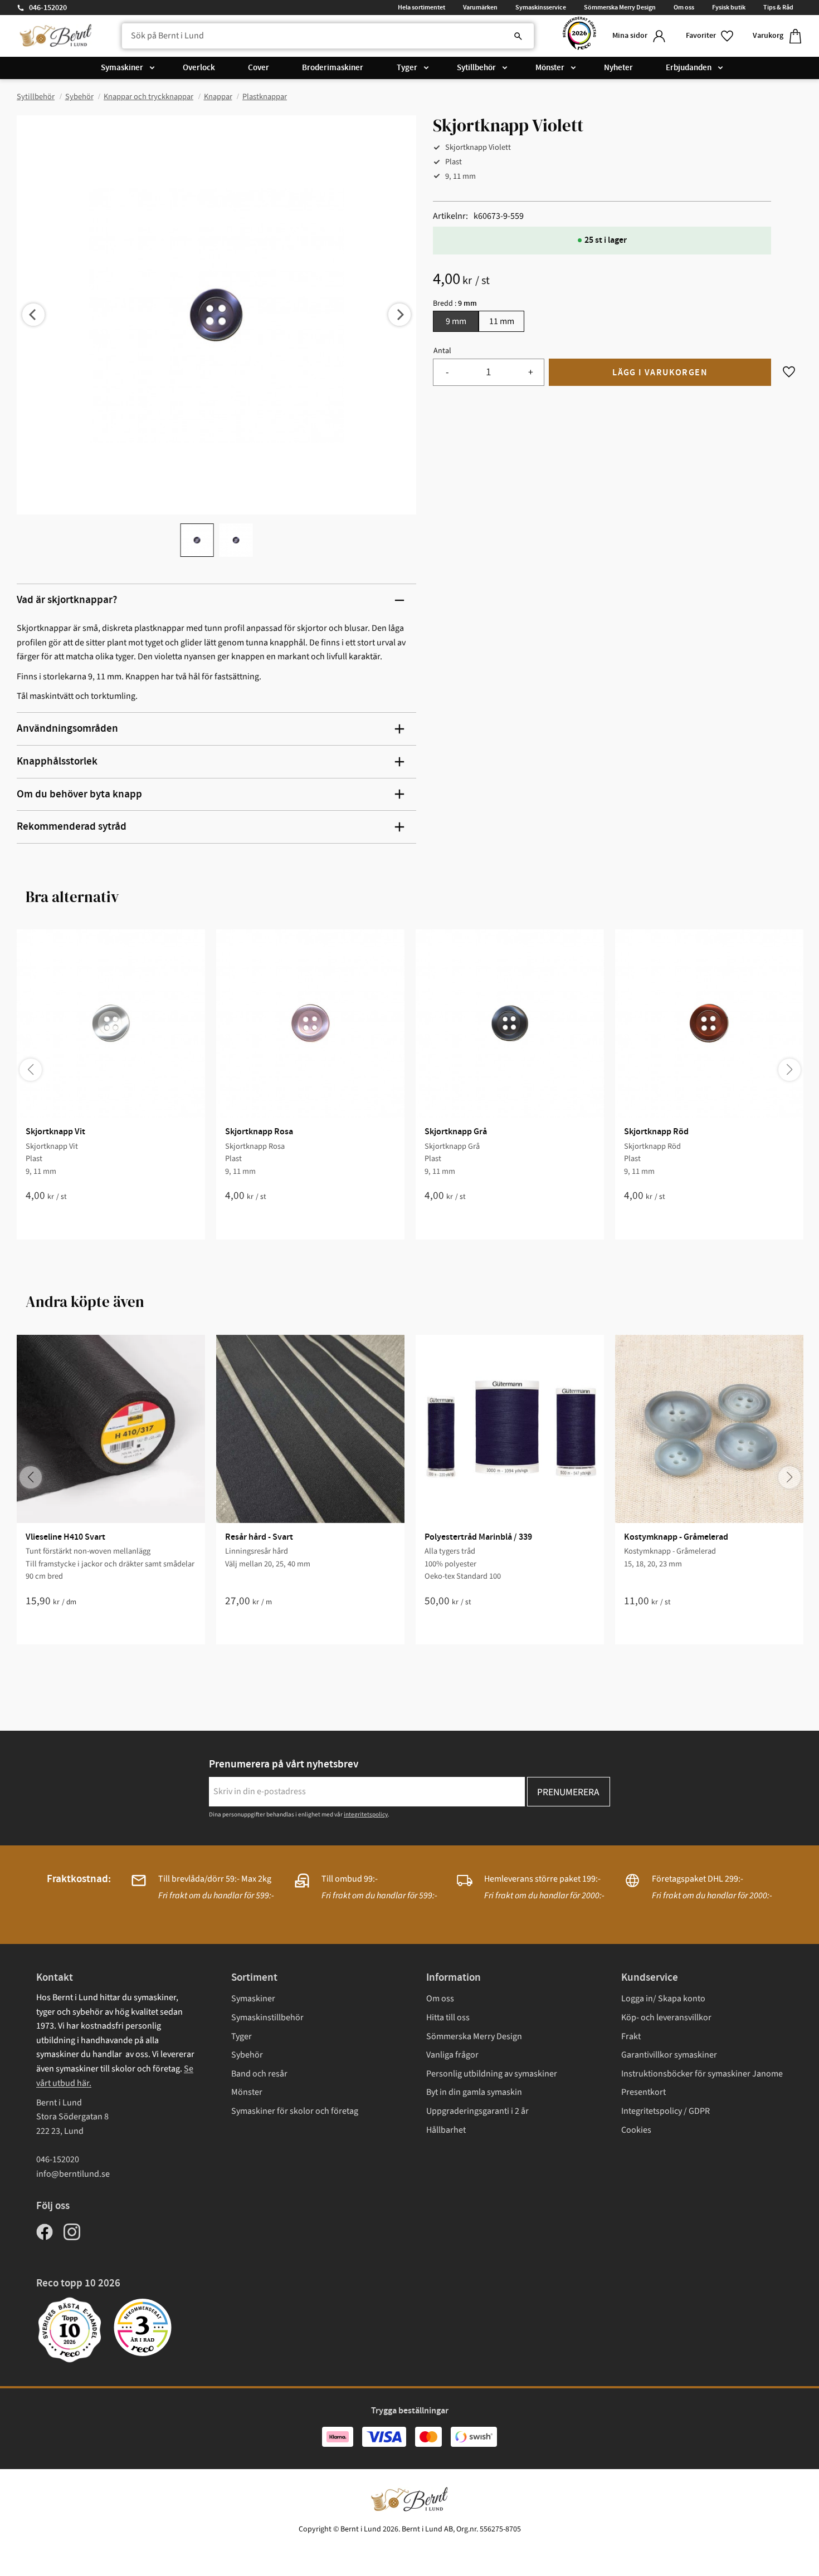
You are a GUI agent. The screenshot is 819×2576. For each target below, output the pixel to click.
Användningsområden (67, 729)
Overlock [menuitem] (199, 68)
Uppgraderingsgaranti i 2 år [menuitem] (477, 2111)
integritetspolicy (366, 1815)
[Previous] (33, 315)
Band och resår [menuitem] (259, 2074)
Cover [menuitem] (259, 68)
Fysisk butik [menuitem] (729, 7)
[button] (710, 36)
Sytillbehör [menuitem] (476, 68)
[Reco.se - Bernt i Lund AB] (579, 36)
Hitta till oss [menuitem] (448, 2017)
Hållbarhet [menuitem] (446, 2130)
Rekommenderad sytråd (72, 827)
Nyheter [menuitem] (618, 68)
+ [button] (531, 372)
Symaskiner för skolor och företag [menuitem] (295, 2111)
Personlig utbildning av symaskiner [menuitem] (492, 2074)
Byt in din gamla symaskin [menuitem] (474, 2092)
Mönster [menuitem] (550, 68)
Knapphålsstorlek (57, 761)
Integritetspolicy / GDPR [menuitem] (666, 2111)
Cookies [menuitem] (636, 2130)
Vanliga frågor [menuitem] (452, 2055)
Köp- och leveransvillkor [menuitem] (666, 2017)
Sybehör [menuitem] (247, 2055)
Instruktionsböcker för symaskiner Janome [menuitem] (702, 2074)
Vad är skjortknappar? (67, 600)
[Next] (399, 315)
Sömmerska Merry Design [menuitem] (620, 7)
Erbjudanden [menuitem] (689, 68)
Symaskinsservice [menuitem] (541, 7)
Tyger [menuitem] (407, 68)
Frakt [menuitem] (631, 2036)
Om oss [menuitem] (684, 7)
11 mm (502, 321)
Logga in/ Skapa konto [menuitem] (663, 1999)
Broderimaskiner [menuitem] (333, 68)
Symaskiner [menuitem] (122, 68)
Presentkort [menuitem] (643, 2092)
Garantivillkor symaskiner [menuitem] (669, 2055)
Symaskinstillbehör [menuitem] (267, 2017)
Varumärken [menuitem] (480, 7)
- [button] (447, 372)
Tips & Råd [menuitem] (778, 7)
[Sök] (518, 36)
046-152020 (48, 8)
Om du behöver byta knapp (79, 794)
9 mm (456, 321)
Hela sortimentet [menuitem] (421, 7)
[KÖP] (660, 372)
